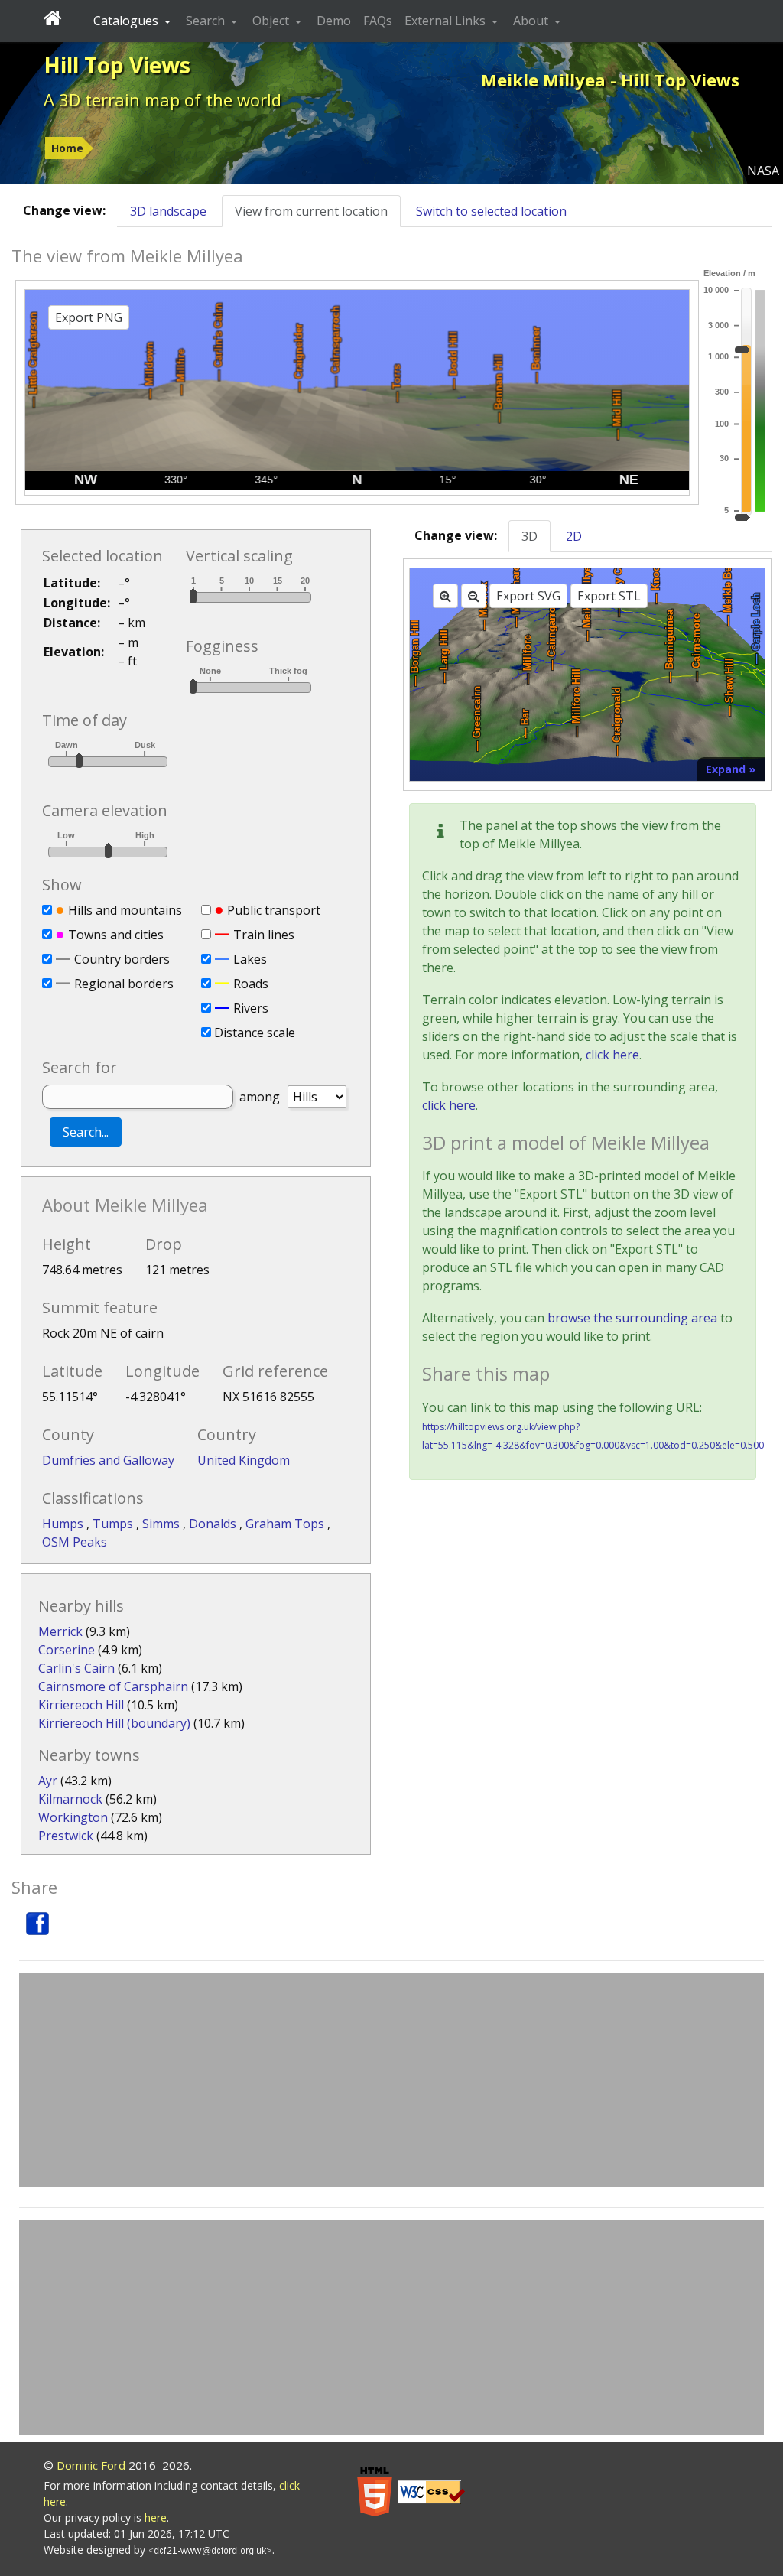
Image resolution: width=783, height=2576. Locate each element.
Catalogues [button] (127, 21)
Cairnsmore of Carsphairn (113, 1686)
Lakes (250, 959)
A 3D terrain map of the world (162, 99)
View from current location (311, 211)
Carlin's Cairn (76, 1668)
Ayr (48, 1781)
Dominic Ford (91, 2465)
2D (574, 536)
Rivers (251, 1008)
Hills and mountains (125, 910)
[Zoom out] (474, 596)
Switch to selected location (491, 211)
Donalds (214, 1524)
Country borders (122, 959)
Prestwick (66, 1836)
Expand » (731, 769)
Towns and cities (116, 935)
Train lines (264, 935)
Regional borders (124, 984)
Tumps (114, 1524)
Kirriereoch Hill (81, 1705)
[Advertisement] (391, 2080)
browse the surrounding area (632, 1318)
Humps (64, 1524)
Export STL (609, 596)
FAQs (378, 21)
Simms (162, 1524)
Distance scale (255, 1033)
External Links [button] (447, 21)
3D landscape (168, 211)
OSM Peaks (75, 1542)
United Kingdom (244, 1460)
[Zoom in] (445, 596)
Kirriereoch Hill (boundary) (114, 1723)
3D (530, 536)
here (156, 2517)
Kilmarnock (70, 1799)
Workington (73, 1817)
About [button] (532, 21)
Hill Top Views (117, 65)
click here (612, 1055)
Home (67, 148)
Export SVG (528, 596)
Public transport (274, 910)
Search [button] (207, 21)
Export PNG (89, 317)
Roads (251, 984)
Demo (334, 21)
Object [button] (272, 21)
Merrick (60, 1631)
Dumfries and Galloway (108, 1460)
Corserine (67, 1650)
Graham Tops (286, 1524)
